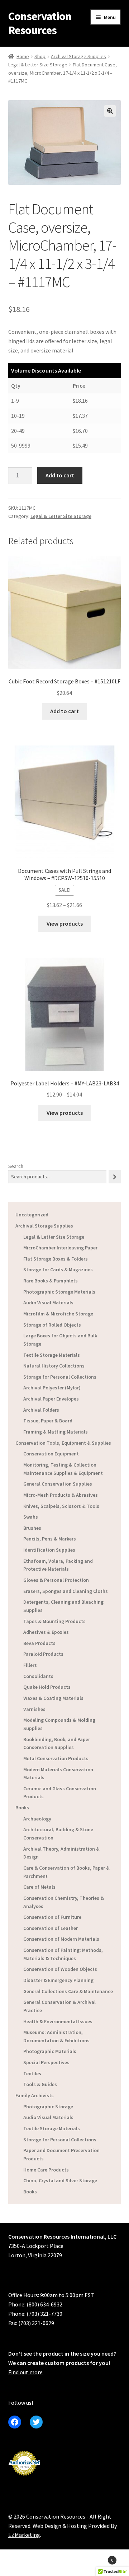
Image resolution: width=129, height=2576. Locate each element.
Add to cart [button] (64, 711)
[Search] (115, 1177)
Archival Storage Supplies (78, 56)
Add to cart (60, 475)
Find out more (25, 2372)
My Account (21, 2564)
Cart (100, 2558)
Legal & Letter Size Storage (38, 65)
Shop (40, 56)
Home (23, 56)
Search (16, 1166)
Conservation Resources (40, 23)
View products (65, 924)
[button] (110, 111)
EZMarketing (24, 2535)
